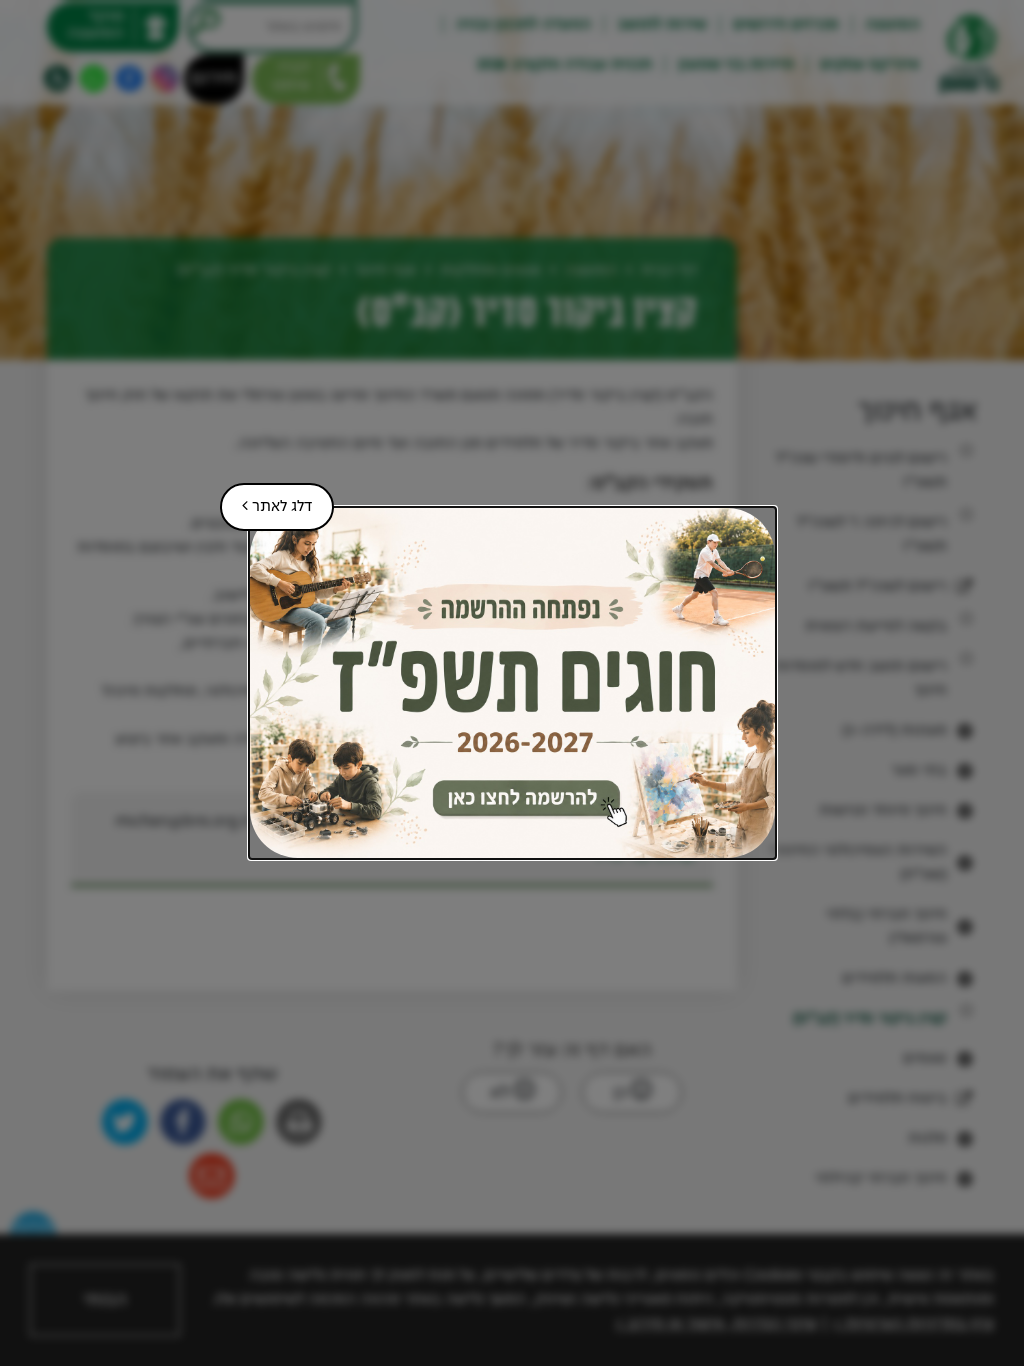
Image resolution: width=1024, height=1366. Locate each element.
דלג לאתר (266, 499)
